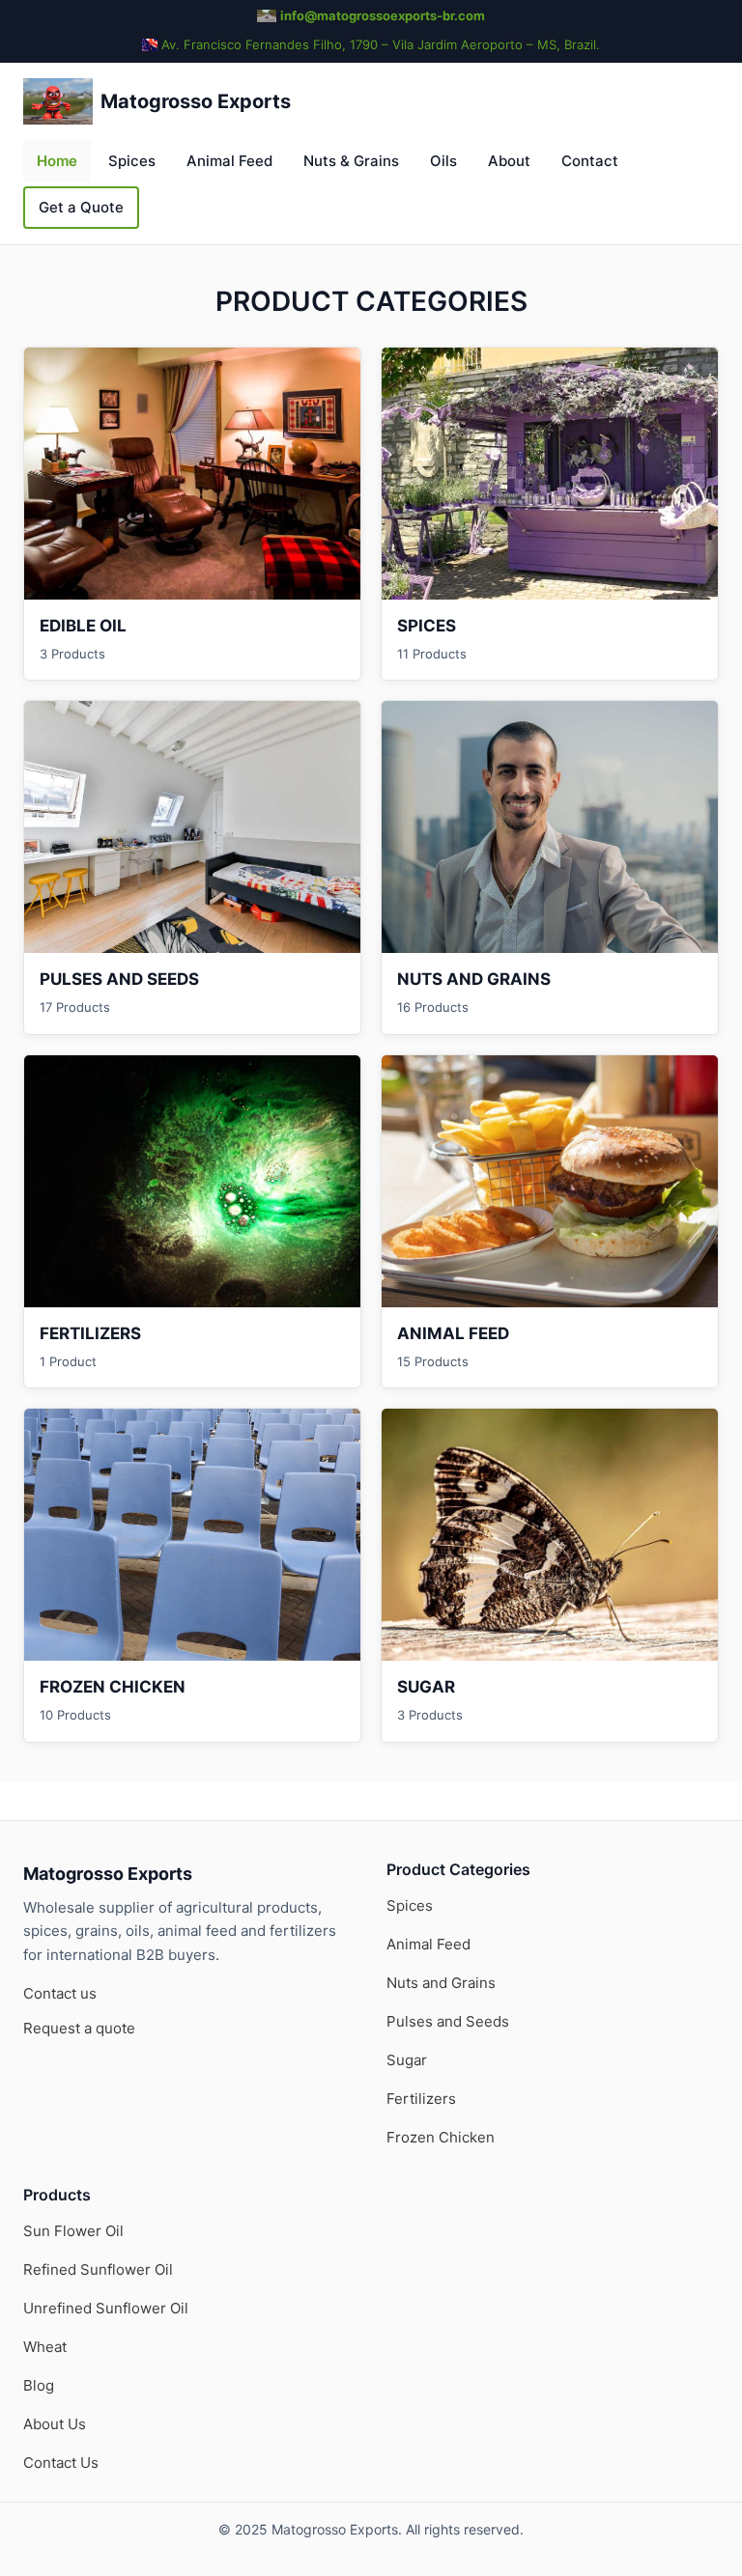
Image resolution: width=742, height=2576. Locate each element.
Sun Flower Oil (73, 2231)
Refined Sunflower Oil (98, 2269)
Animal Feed (229, 161)
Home (57, 161)
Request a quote (79, 2028)
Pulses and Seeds (448, 2021)
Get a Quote (81, 207)
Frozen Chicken (441, 2137)
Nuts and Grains (441, 1983)
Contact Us (61, 2463)
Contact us (60, 1993)
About (509, 161)
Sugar (407, 2060)
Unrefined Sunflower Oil (106, 2308)
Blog (39, 2385)
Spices (132, 161)
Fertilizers (421, 2099)
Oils (443, 161)
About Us (55, 2424)
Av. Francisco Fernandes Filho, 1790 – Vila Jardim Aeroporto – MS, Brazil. (381, 44)
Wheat (45, 2347)
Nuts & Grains (351, 161)
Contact (590, 161)
